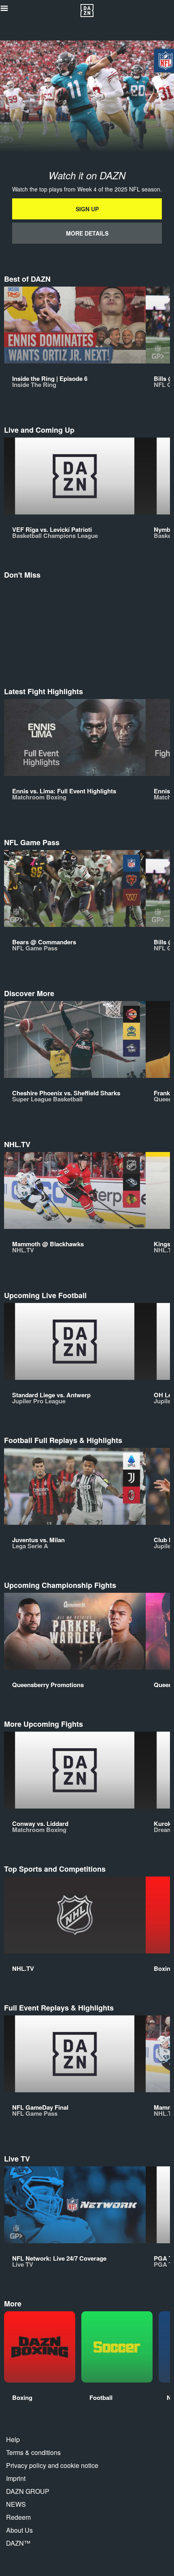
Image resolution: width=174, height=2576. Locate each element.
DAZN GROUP (28, 2491)
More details (87, 233)
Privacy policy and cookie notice (52, 2465)
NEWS (16, 2504)
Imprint (16, 2478)
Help (13, 2439)
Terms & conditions (33, 2452)
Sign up (87, 209)
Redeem (18, 2517)
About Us (19, 2530)
